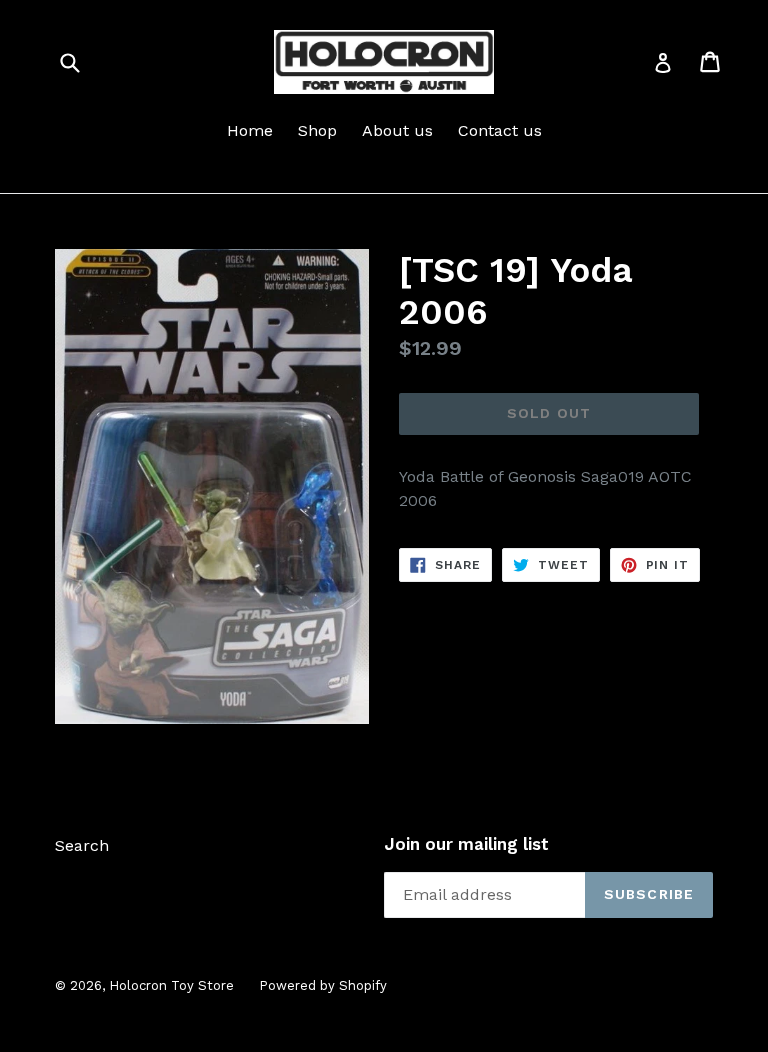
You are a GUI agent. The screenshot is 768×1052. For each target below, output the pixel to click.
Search (82, 845)
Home (250, 130)
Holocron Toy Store (171, 985)
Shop (317, 130)
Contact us (500, 130)
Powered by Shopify (323, 985)
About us (397, 130)
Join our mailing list (466, 844)
